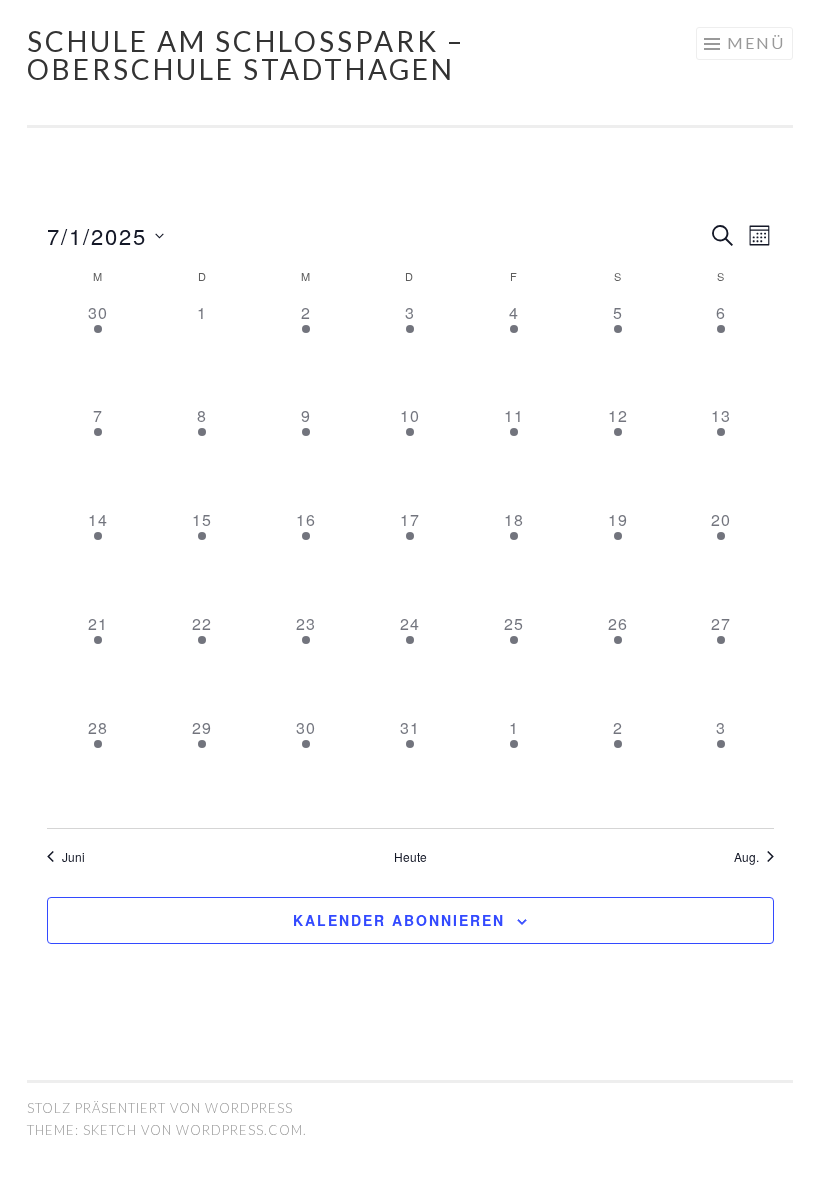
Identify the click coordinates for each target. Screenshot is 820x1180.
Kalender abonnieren (399, 920)
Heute (410, 857)
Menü (756, 42)
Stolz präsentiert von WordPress (160, 1108)
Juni (73, 857)
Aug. (746, 857)
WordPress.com (239, 1130)
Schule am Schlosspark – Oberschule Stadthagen (246, 55)
